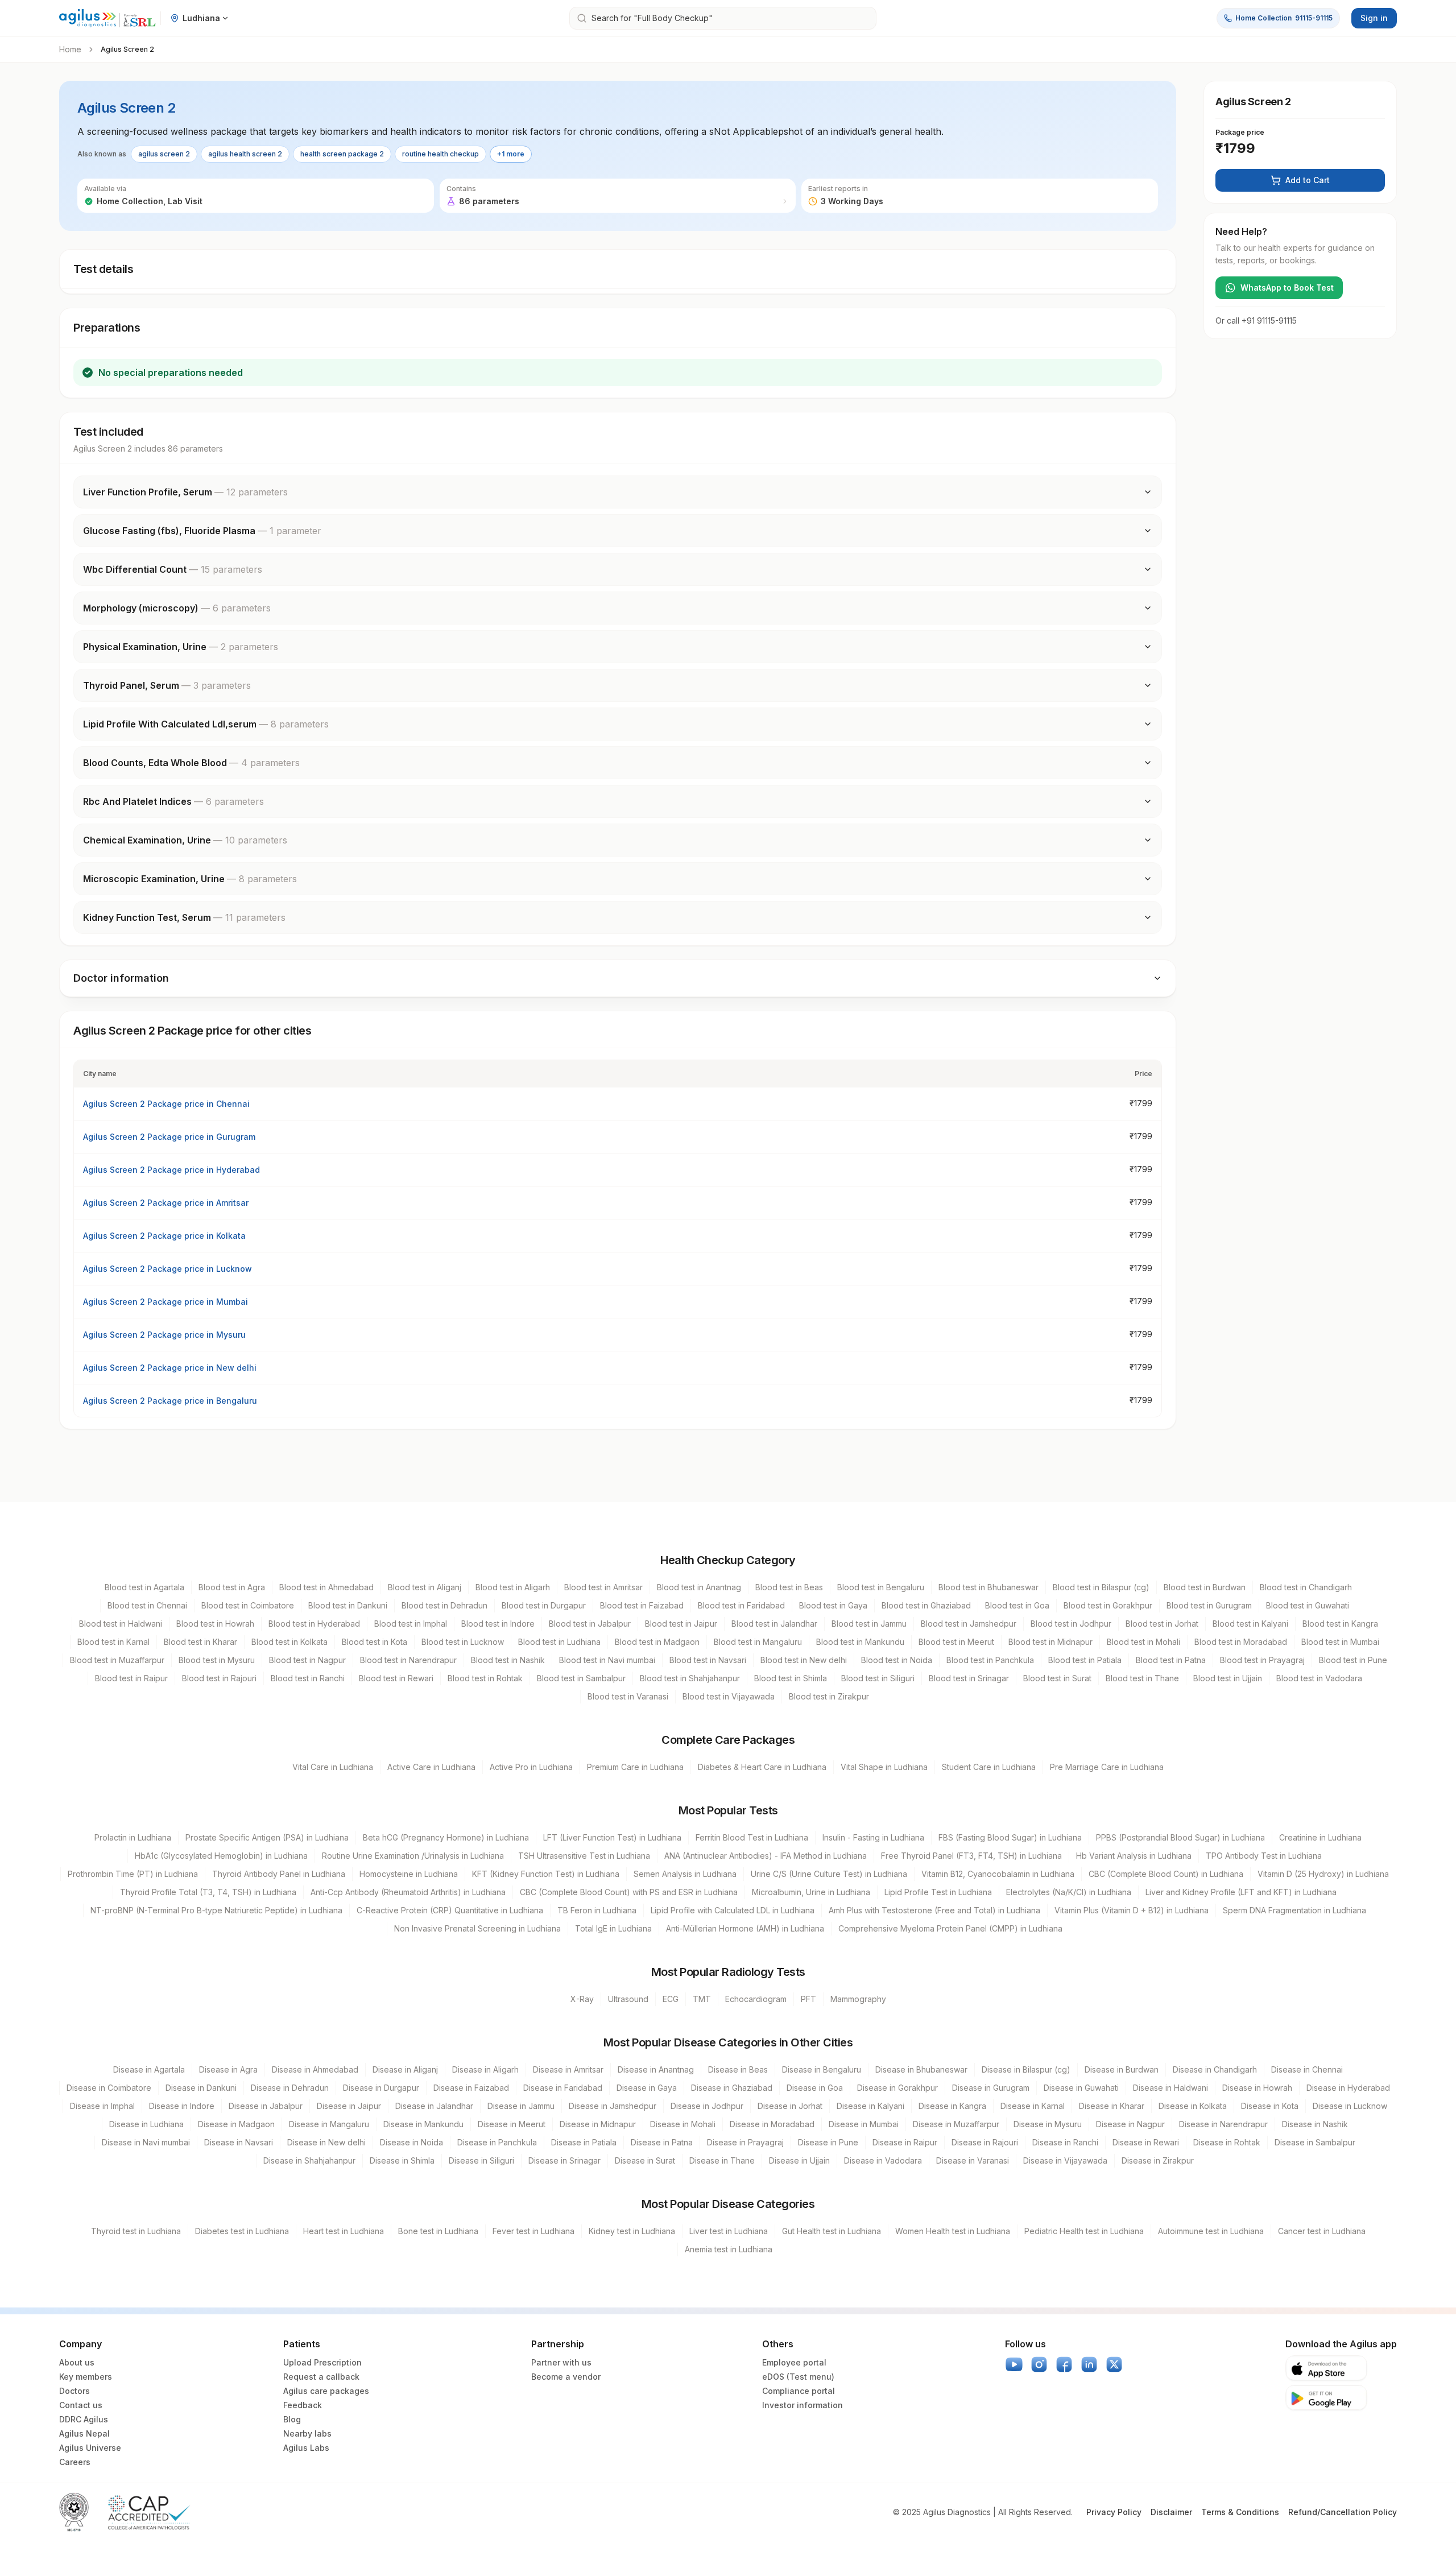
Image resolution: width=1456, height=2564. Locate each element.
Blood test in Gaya (833, 1605)
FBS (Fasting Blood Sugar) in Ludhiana (1010, 1837)
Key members (86, 2377)
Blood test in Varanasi (628, 1696)
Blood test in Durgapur (544, 1605)
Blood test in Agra (232, 1587)
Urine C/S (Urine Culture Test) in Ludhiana (829, 1874)
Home (70, 49)
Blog (292, 2419)
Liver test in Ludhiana (729, 2231)
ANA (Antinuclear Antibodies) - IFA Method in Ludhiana (766, 1856)
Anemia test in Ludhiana (729, 2249)
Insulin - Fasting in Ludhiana (873, 1837)
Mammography (858, 1999)
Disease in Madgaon (236, 2124)
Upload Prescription (322, 2362)
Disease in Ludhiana (146, 2124)
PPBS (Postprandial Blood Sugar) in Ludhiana (1180, 1837)
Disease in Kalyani (870, 2106)
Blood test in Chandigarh (1306, 1587)
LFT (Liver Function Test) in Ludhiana (612, 1837)
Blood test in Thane (1142, 1678)
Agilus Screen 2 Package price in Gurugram (169, 1137)
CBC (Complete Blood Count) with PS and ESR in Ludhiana (629, 1892)
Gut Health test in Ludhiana (832, 2231)
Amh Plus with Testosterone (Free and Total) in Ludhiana (934, 1910)
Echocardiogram (756, 1999)
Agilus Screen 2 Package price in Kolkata (164, 1236)
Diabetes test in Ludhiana (242, 2231)
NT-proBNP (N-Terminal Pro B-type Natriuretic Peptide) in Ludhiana (216, 1910)
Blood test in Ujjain (1228, 1678)
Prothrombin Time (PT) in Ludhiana (133, 1874)
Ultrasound (628, 1999)
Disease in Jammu (521, 2106)
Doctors (75, 2391)
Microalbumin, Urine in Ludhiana (811, 1892)
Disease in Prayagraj (745, 2142)
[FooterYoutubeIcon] (1014, 2364)
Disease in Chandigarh (1215, 2069)
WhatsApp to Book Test (1287, 288)
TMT (702, 1999)
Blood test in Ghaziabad (926, 1605)
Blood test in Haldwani (121, 1624)
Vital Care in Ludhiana (333, 1767)
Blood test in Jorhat (1162, 1624)
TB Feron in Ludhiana (597, 1910)
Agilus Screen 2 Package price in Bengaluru (170, 1401)
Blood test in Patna (1171, 1660)
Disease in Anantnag (656, 2069)
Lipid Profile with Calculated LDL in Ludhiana (733, 1910)
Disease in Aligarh (485, 2069)
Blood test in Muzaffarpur (117, 1660)
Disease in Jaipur (349, 2106)
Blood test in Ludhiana (559, 1642)
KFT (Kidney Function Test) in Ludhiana (546, 1874)
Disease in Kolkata (1193, 2106)
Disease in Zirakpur (1158, 2160)
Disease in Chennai (1307, 2069)
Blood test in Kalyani (1250, 1624)
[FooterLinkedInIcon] (1089, 2364)
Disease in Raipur (905, 2142)
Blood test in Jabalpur (590, 1624)
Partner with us (561, 2362)
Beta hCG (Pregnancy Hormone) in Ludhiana (446, 1837)
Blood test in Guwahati (1308, 1605)
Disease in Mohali (683, 2124)
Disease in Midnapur (598, 2124)
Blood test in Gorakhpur (1108, 1605)
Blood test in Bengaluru (881, 1587)
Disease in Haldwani (1170, 2088)
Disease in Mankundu (423, 2124)
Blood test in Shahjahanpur (690, 1678)
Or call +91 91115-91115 (1256, 320)
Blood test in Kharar (200, 1642)
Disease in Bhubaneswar (921, 2069)
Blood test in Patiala (1085, 1660)
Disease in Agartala (149, 2069)
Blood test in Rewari (396, 1678)
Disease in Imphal (102, 2106)
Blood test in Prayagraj (1262, 1660)
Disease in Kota (1270, 2106)
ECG (671, 1999)
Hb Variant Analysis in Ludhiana (1134, 1856)
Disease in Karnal (1033, 2106)
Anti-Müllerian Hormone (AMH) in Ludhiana (745, 1928)
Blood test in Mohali (1143, 1642)
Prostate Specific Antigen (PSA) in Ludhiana (267, 1837)
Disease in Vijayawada (1065, 2160)
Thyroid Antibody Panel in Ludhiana (279, 1874)
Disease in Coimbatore (109, 2088)
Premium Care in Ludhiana (635, 1767)
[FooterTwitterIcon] (1114, 2364)
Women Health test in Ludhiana (953, 2231)
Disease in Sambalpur (1315, 2142)
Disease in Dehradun (290, 2088)
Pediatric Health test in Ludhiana (1084, 2231)
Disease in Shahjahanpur (309, 2160)
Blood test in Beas (789, 1587)
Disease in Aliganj (405, 2069)
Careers (75, 2462)
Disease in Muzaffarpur (956, 2124)
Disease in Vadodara (883, 2160)
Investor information (803, 2405)
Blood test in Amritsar (603, 1587)
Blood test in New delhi (804, 1660)
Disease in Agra (228, 2069)
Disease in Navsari (239, 2142)
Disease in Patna (662, 2142)
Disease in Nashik (1315, 2124)
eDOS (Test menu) (798, 2377)
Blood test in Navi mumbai (607, 1660)
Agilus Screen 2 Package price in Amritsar (166, 1203)
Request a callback (321, 2377)
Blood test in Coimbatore (248, 1605)
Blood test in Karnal (113, 1642)
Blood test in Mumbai (1340, 1642)
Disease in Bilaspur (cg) (1026, 2069)
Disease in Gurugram (991, 2088)
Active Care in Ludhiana (431, 1767)
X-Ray (582, 1999)
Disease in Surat (645, 2160)
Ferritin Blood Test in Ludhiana (752, 1837)
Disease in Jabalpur (266, 2106)
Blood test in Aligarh (513, 1587)
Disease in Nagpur (1130, 2124)
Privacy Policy (1114, 2512)
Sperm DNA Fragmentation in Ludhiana (1294, 1910)
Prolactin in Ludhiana (133, 1837)
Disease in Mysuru (1048, 2124)
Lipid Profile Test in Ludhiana (938, 1892)
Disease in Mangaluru (329, 2124)
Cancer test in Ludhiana (1322, 2231)
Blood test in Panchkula (990, 1660)
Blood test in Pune (1353, 1660)
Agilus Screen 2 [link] (127, 49)
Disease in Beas (738, 2069)
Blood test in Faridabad (741, 1605)
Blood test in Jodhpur (1071, 1624)
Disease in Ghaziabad (732, 2088)
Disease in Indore (182, 2106)
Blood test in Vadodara (1319, 1678)
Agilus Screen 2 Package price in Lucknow (167, 1269)
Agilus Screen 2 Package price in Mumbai (166, 1302)
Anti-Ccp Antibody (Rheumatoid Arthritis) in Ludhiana (408, 1892)
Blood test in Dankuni (348, 1605)
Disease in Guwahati (1081, 2088)
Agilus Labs (306, 2448)
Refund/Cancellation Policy (1343, 2512)
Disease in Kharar (1112, 2106)
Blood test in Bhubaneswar (988, 1587)
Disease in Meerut (512, 2124)
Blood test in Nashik (508, 1660)
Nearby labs (307, 2433)
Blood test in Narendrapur (408, 1660)
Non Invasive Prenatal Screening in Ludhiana (477, 1928)
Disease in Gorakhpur (897, 2088)
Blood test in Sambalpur (581, 1678)
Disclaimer (1171, 2512)
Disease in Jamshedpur (613, 2106)
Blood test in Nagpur (307, 1660)
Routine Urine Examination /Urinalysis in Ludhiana (413, 1856)
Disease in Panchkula (497, 2142)
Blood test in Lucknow (463, 1642)
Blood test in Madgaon (657, 1642)
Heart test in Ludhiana (344, 2231)
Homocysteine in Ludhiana (409, 1874)
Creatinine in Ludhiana (1320, 1837)
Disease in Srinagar (564, 2160)
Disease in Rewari (1146, 2142)
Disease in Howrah (1257, 2088)
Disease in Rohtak (1227, 2142)
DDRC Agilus (84, 2419)
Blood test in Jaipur (681, 1624)
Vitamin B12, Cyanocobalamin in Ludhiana (998, 1874)
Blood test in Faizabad (642, 1605)
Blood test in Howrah (215, 1624)
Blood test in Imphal (411, 1624)
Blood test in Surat (1057, 1678)
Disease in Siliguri (481, 2160)
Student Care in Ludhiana (989, 1767)
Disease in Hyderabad (1348, 2088)
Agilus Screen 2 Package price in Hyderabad (171, 1170)
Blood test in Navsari (708, 1660)
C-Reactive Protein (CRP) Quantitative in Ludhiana (450, 1910)
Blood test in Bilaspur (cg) (1101, 1587)
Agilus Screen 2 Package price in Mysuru (164, 1335)
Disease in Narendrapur (1223, 2124)
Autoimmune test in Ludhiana (1211, 2231)
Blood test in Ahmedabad (326, 1587)
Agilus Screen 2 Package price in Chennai (166, 1104)
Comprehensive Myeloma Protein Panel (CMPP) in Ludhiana (950, 1928)
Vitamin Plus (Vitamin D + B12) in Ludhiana (1132, 1910)
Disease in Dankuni (201, 2088)
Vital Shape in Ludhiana (884, 1767)
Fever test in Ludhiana (533, 2231)
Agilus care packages (326, 2391)
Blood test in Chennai (147, 1605)
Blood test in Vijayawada (729, 1696)
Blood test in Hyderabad (314, 1624)
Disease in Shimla (402, 2160)
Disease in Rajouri (985, 2142)
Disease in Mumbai (864, 2124)
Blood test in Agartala (144, 1587)
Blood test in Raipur (131, 1678)
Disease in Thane (722, 2160)
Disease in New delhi (326, 2142)
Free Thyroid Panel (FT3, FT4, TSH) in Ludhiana (971, 1856)
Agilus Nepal (84, 2433)
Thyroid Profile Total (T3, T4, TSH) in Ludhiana (208, 1892)
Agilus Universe (90, 2448)
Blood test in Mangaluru (758, 1642)
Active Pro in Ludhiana (531, 1767)
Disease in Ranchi (1065, 2142)
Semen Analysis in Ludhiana (685, 1874)
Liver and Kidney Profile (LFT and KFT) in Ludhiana (1241, 1892)
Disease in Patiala (584, 2142)
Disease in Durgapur (381, 2088)
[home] (107, 18)
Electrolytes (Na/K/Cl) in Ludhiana (1069, 1892)
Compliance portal (799, 2391)
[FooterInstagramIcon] (1039, 2364)
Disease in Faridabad (563, 2088)
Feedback (303, 2405)
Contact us (81, 2405)
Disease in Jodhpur (707, 2106)
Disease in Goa (815, 2088)
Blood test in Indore (498, 1624)
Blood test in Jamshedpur (969, 1624)
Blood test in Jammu (869, 1624)
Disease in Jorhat (790, 2106)
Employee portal (794, 2362)
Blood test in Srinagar (969, 1678)
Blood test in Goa (1017, 1605)
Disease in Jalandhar (434, 2106)
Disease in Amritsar (568, 2069)
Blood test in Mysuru (217, 1660)
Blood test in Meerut (956, 1642)
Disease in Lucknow (1350, 2106)
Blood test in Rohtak (485, 1678)
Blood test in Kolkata (289, 1642)
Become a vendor (566, 2377)
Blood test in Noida (897, 1660)
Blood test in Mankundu (860, 1642)
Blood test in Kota (375, 1642)
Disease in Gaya (647, 2088)
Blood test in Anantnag (699, 1587)
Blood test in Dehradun (444, 1605)
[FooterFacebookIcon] (1064, 2364)
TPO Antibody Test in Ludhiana (1264, 1856)
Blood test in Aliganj (425, 1587)
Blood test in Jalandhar (774, 1624)
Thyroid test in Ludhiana (136, 2231)
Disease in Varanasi (973, 2160)
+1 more (511, 154)
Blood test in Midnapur (1050, 1642)
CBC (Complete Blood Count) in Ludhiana (1166, 1874)
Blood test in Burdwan (1205, 1587)
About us (77, 2362)
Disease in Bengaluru (822, 2069)
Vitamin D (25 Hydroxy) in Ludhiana (1323, 1874)
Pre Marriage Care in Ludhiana (1107, 1767)
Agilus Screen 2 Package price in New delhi (170, 1368)
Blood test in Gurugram (1209, 1605)
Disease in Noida (411, 2142)
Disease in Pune (828, 2142)
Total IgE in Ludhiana (613, 1928)
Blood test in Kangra (1340, 1624)
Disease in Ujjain (799, 2160)
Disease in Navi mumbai (146, 2142)
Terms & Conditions (1240, 2512)
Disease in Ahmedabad (315, 2069)
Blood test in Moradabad (1241, 1642)
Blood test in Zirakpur (829, 1696)
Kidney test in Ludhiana (632, 2231)
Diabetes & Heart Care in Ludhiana (762, 1767)
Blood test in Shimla (791, 1678)
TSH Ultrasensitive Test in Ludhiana (584, 1856)
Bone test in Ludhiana (438, 2231)
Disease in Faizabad (471, 2088)
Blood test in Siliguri (878, 1678)
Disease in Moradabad (772, 2124)
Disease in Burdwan (1122, 2069)
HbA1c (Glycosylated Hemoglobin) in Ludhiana (221, 1856)
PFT (808, 1999)
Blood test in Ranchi (308, 1678)
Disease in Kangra (952, 2106)
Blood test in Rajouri (219, 1678)
